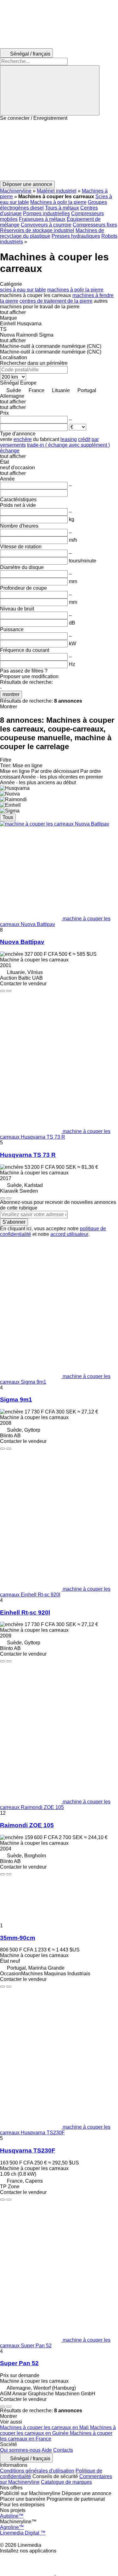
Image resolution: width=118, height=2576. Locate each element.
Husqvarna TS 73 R (28, 1155)
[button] (59, 151)
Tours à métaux (62, 208)
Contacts (63, 2450)
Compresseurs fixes (95, 225)
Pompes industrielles (46, 213)
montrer (11, 694)
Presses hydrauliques (76, 236)
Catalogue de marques (66, 2482)
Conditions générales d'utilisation (37, 2471)
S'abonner (14, 1222)
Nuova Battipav (22, 942)
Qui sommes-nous (20, 2450)
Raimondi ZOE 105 (27, 1825)
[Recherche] (50, 90)
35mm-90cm (18, 1938)
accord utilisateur (69, 1234)
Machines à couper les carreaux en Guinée (58, 2430)
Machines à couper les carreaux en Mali (45, 2427)
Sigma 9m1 (16, 1400)
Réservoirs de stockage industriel (37, 230)
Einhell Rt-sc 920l (25, 1613)
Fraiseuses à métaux (42, 219)
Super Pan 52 (19, 2363)
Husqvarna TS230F (28, 2150)
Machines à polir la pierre (58, 202)
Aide (47, 2450)
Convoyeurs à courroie (46, 225)
